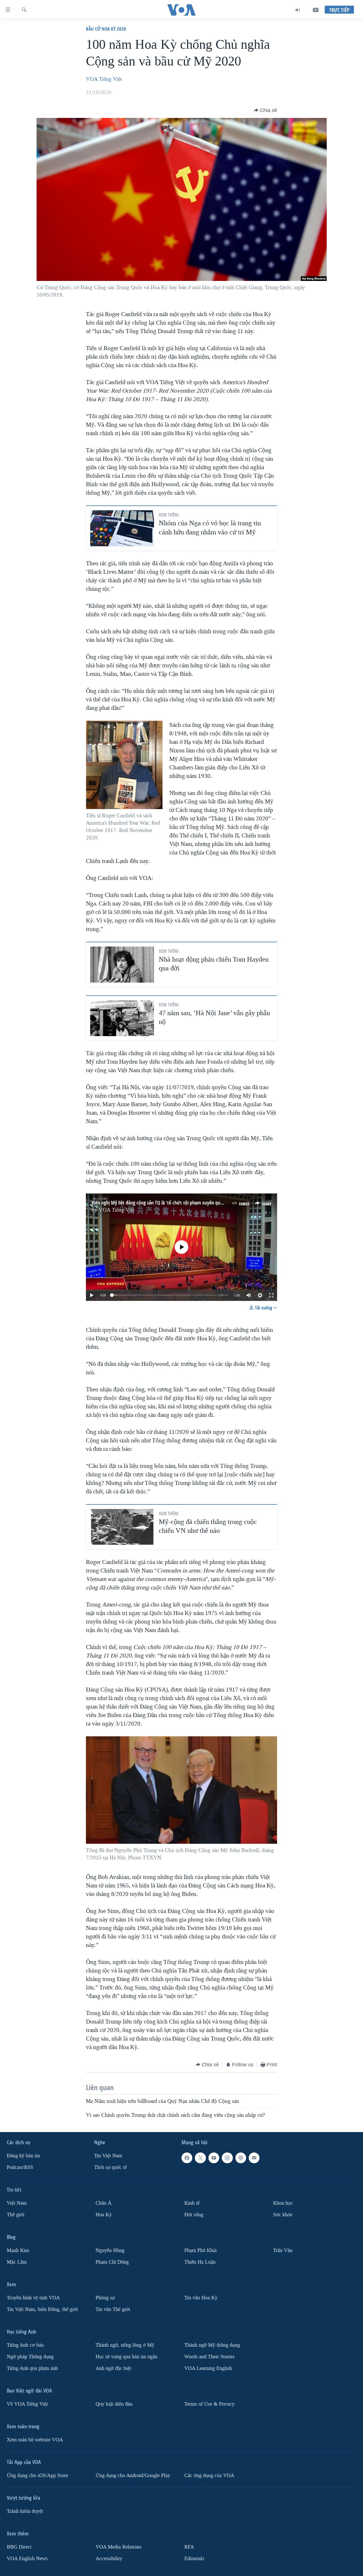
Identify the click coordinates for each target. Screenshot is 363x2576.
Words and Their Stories (209, 2357)
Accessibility (109, 2559)
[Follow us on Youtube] (214, 2158)
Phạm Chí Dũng (112, 2262)
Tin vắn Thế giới (113, 2309)
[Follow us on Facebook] (187, 2158)
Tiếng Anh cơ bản (25, 2345)
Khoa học (283, 2203)
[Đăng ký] (254, 2158)
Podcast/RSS (20, 2167)
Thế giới (16, 2215)
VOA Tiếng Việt (104, 79)
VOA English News (27, 2559)
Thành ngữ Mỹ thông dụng (212, 2345)
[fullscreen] (271, 1295)
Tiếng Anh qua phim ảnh (32, 2368)
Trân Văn (283, 2250)
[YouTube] (316, 10)
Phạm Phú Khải (201, 2250)
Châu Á (104, 2203)
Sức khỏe (283, 2215)
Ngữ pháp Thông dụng (30, 2357)
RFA (189, 2547)
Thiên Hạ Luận (200, 2262)
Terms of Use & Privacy (209, 2404)
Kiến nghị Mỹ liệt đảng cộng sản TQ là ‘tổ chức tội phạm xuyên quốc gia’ (162, 1203)
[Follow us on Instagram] (227, 2158)
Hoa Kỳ (104, 2215)
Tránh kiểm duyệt (25, 2511)
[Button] (265, 110)
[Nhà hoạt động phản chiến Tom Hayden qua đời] (122, 965)
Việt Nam (17, 2203)
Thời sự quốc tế (110, 2167)
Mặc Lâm (17, 2262)
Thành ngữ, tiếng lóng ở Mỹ (125, 2345)
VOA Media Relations (119, 2547)
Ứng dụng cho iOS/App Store (37, 2476)
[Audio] (298, 10)
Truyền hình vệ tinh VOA (33, 2298)
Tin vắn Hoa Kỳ (201, 2298)
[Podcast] (241, 2158)
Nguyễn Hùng (110, 2250)
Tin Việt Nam (108, 2156)
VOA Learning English (208, 2368)
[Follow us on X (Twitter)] (200, 2158)
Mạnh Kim (18, 2250)
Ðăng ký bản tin (23, 2156)
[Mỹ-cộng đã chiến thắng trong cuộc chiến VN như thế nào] (122, 1527)
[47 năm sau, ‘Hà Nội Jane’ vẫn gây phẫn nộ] (122, 1018)
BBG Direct (19, 2547)
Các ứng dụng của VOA (209, 2476)
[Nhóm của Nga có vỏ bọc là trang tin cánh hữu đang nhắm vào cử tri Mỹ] (122, 528)
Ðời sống (194, 2215)
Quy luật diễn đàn (114, 2404)
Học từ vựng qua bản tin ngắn (126, 2357)
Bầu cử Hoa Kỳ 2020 (106, 29)
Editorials (194, 2559)
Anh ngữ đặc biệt (113, 2368)
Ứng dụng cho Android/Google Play (133, 2476)
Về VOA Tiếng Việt (27, 2404)
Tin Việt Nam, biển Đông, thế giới (42, 2309)
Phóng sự (105, 2298)
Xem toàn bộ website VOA (35, 2440)
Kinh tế (192, 2203)
